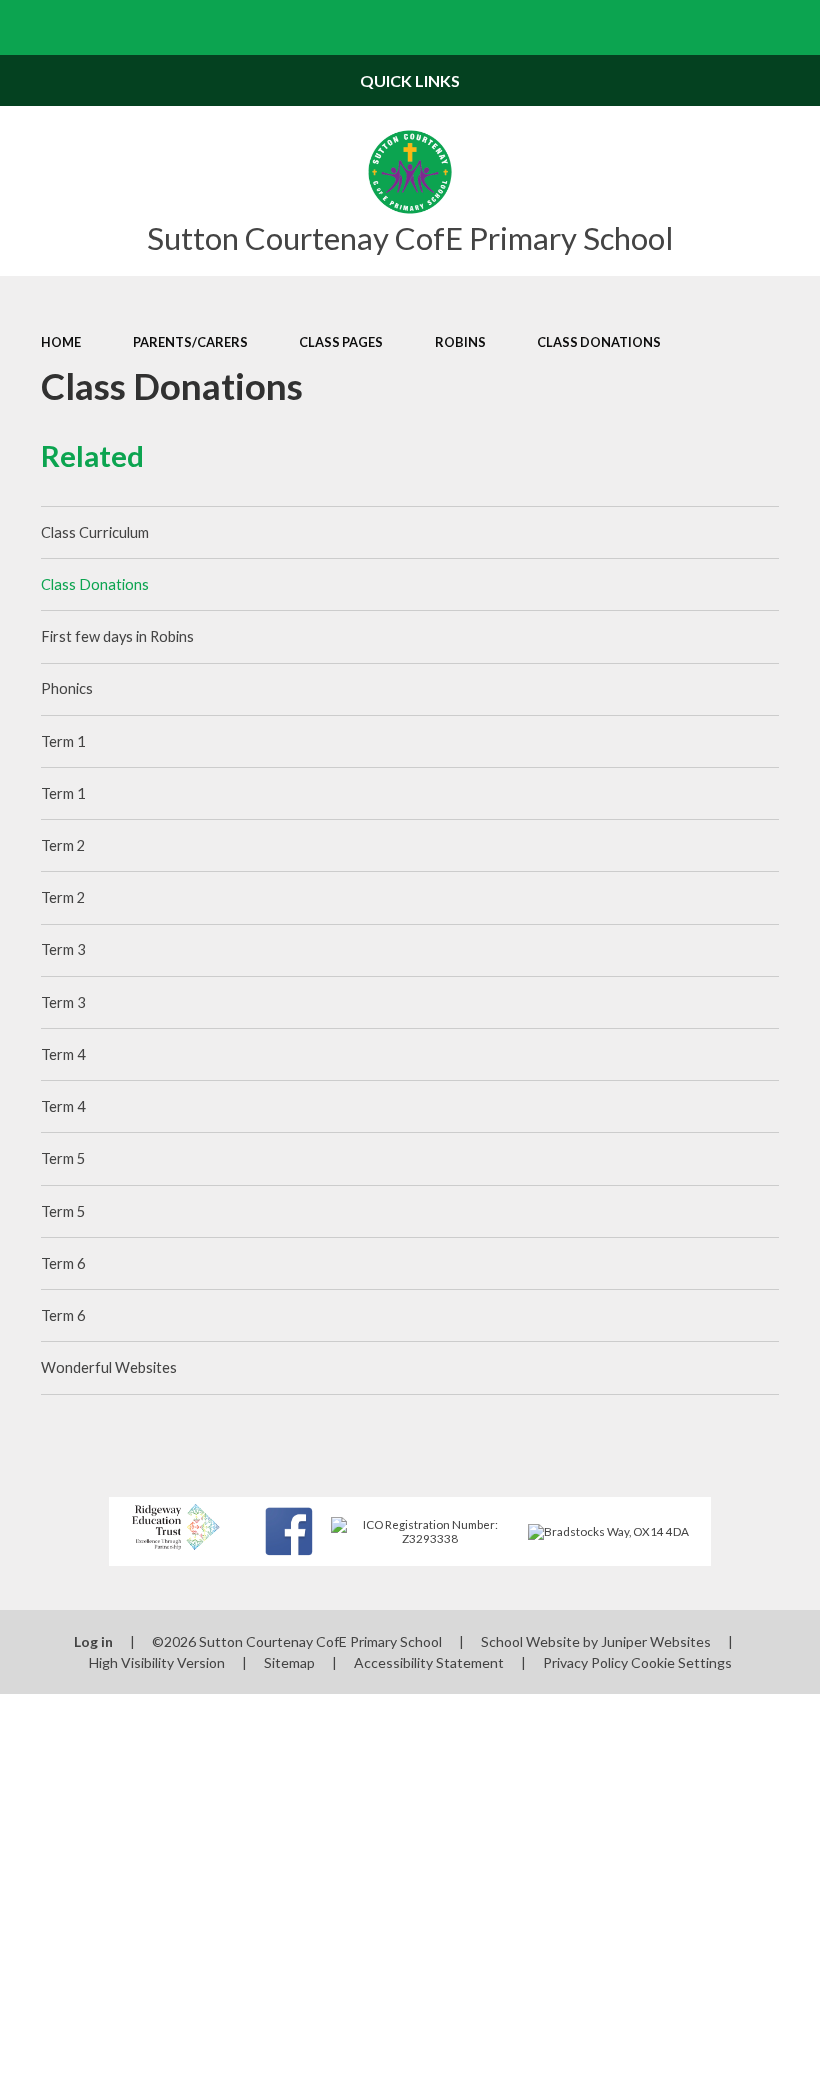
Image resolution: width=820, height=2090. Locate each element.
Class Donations (599, 342)
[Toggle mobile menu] (27, 27)
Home (61, 342)
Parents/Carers (190, 342)
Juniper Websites (656, 1641)
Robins (460, 342)
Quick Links (410, 80)
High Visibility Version (157, 1662)
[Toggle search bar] (792, 27)
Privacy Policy (585, 1662)
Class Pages (341, 342)
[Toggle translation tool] (737, 27)
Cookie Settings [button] (681, 1662)
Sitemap (289, 1662)
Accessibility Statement (429, 1662)
